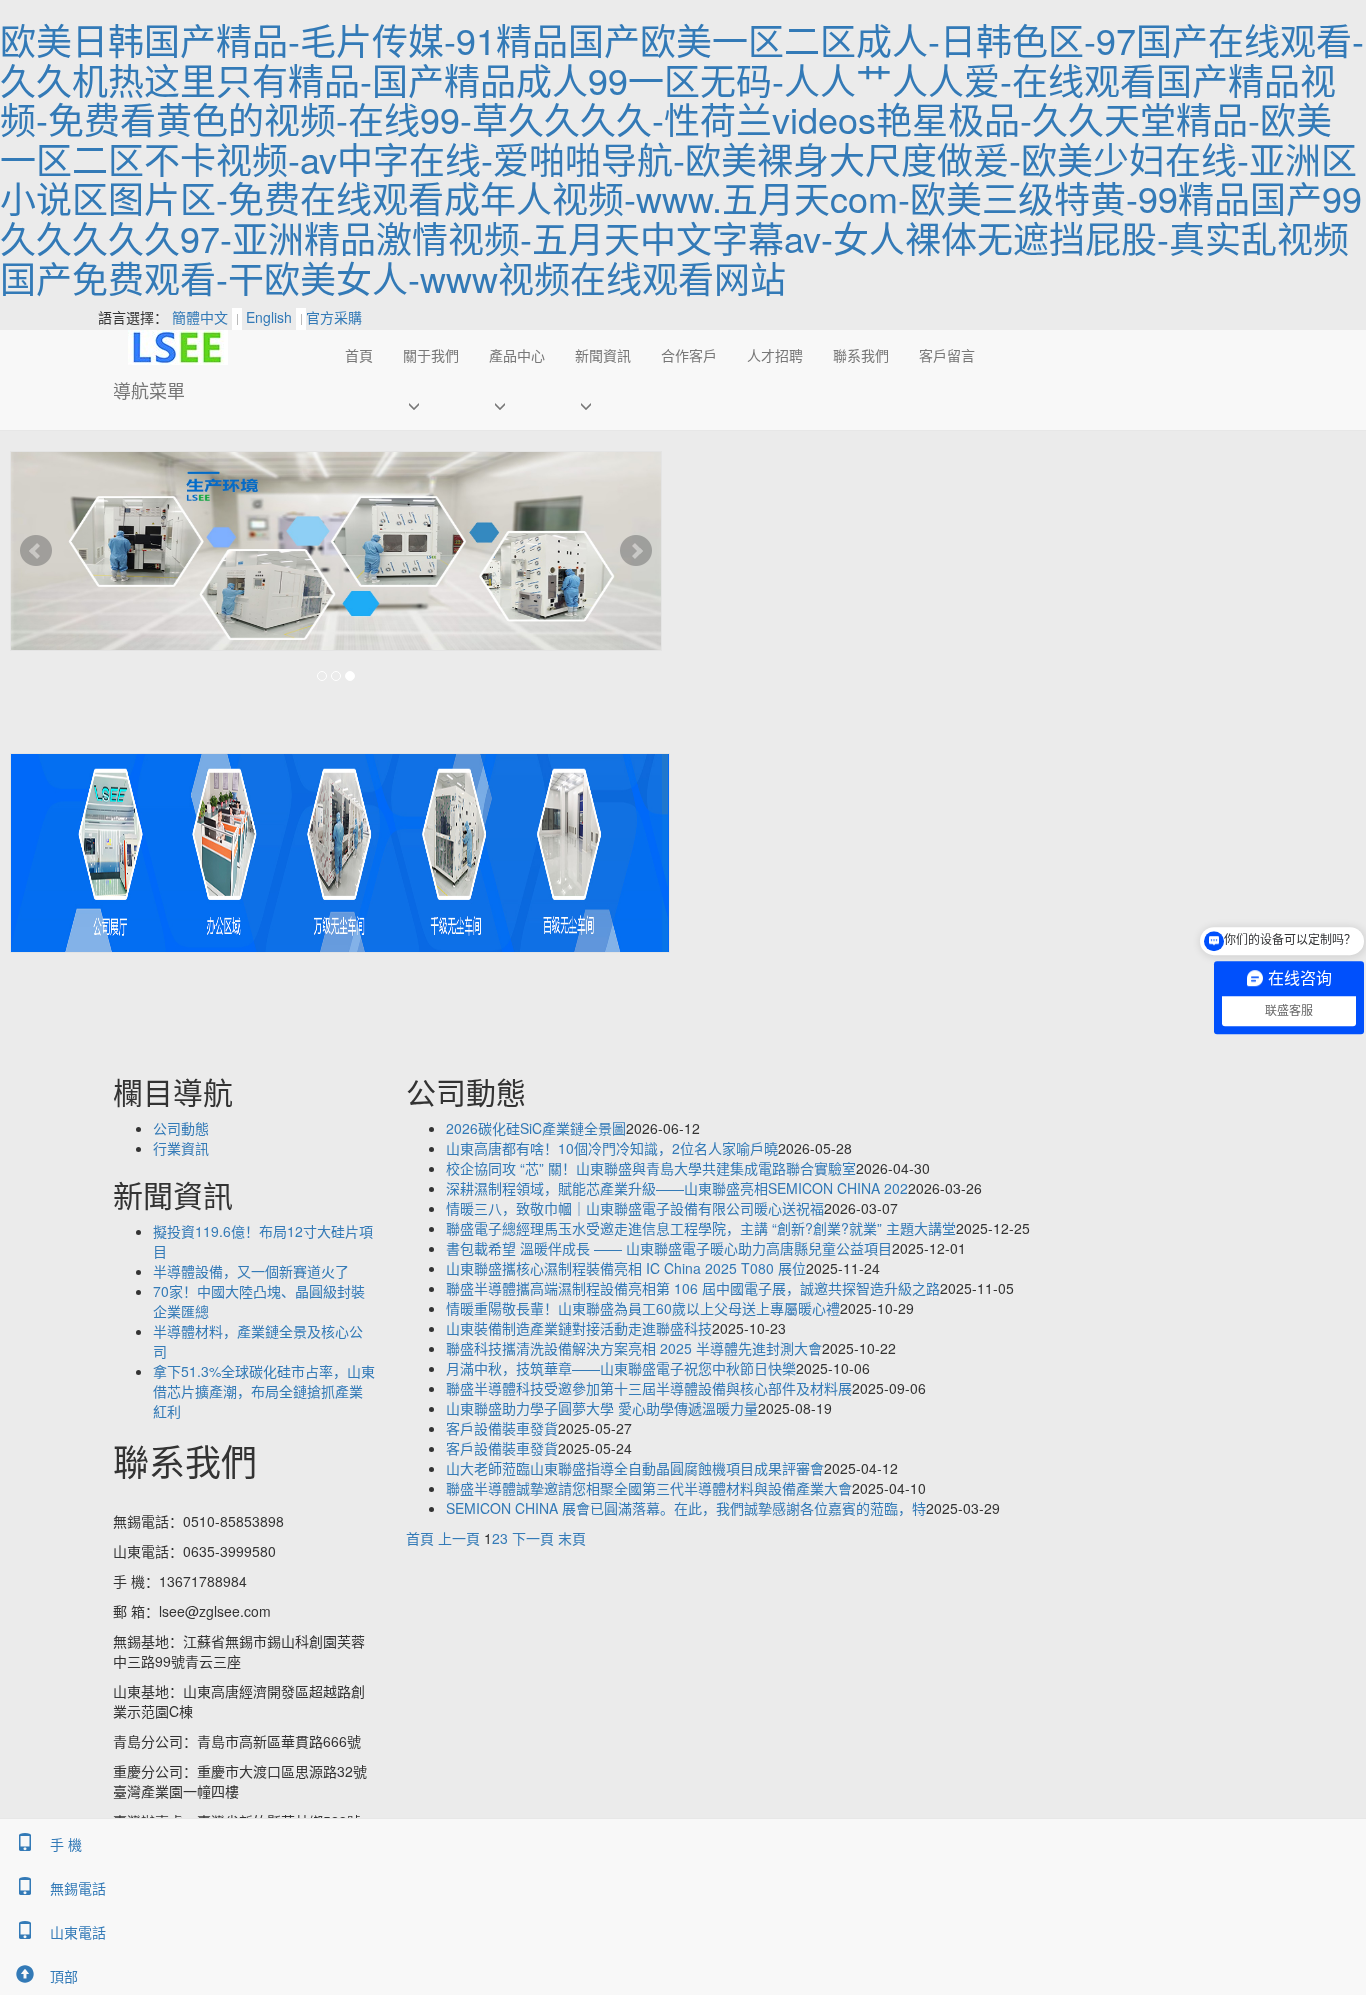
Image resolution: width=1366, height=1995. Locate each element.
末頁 (572, 1538)
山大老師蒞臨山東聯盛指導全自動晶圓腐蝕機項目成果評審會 (635, 1468)
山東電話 (78, 1932)
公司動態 (181, 1128)
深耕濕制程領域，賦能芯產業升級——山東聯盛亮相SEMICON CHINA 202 (677, 1188)
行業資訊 (181, 1148)
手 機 (66, 1844)
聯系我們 (861, 355)
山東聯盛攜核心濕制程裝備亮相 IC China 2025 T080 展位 (626, 1268)
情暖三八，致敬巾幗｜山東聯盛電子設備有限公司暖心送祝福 (635, 1208)
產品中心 (517, 355)
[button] (431, 405)
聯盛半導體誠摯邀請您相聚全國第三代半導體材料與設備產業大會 (649, 1488)
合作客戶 (689, 355)
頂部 (64, 1976)
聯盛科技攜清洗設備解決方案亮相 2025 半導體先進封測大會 (634, 1348)
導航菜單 (149, 390)
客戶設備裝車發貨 (502, 1428)
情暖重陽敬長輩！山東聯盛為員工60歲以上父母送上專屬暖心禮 (643, 1308)
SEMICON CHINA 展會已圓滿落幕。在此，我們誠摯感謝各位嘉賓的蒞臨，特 (686, 1508)
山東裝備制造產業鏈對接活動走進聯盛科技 (579, 1328)
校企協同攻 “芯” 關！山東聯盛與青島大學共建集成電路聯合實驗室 (651, 1168)
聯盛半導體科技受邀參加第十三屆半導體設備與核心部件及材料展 (649, 1388)
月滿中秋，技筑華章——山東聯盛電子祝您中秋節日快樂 (621, 1368)
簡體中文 (200, 317)
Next (636, 551)
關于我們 (431, 355)
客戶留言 (947, 355)
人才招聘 (775, 355)
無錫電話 (78, 1888)
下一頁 (533, 1538)
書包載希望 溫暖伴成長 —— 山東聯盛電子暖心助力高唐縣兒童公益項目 (669, 1248)
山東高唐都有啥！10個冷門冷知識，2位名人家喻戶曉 (612, 1148)
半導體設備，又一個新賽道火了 (251, 1271)
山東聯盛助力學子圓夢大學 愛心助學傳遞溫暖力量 (602, 1408)
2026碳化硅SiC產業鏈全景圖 (536, 1128)
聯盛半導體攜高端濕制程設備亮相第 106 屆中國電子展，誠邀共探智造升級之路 (693, 1288)
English (269, 317)
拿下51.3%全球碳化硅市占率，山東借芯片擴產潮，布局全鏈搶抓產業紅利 (264, 1391)
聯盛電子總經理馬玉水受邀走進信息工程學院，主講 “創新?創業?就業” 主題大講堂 (701, 1228)
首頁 (359, 355)
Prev (36, 551)
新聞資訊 (603, 355)
